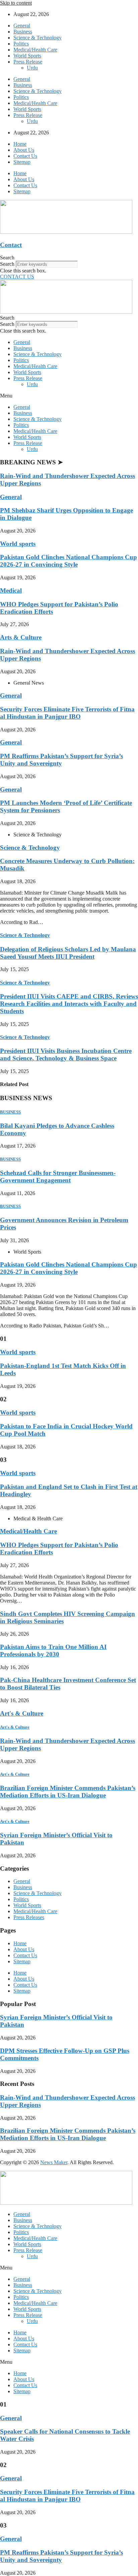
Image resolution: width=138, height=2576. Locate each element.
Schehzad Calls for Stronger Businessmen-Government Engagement (58, 1177)
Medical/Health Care (35, 50)
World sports (18, 544)
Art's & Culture (22, 1713)
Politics (21, 44)
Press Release (28, 62)
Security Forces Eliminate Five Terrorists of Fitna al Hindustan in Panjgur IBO (67, 713)
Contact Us (25, 156)
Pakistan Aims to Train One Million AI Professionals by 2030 (53, 1651)
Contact (11, 245)
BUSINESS (10, 1112)
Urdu (32, 68)
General (22, 26)
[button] (69, 258)
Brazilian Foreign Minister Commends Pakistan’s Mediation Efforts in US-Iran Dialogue (68, 1792)
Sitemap (22, 162)
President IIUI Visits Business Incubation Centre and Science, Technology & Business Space (66, 1055)
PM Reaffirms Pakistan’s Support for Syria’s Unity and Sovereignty (61, 760)
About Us (24, 150)
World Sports (27, 56)
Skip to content (16, 3)
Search (7, 264)
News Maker (54, 2162)
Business (23, 32)
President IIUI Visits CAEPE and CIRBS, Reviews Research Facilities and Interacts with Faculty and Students (69, 1004)
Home (20, 144)
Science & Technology (38, 38)
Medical (11, 591)
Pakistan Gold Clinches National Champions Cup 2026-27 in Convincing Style (68, 561)
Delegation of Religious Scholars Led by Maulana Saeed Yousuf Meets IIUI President (68, 953)
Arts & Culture (21, 637)
